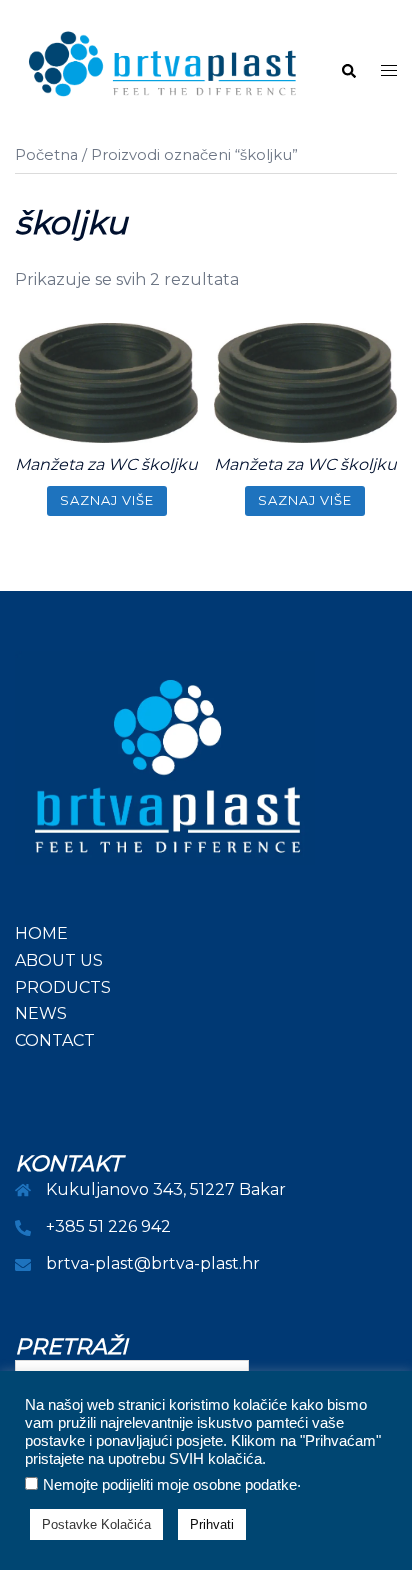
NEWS (41, 1013)
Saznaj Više (107, 500)
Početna (46, 155)
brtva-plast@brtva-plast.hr (153, 1263)
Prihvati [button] (212, 1524)
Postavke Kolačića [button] (96, 1524)
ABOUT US (59, 960)
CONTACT (55, 1040)
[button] (348, 72)
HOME (41, 933)
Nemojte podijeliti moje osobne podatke (170, 1485)
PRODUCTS (63, 987)
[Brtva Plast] (162, 70)
